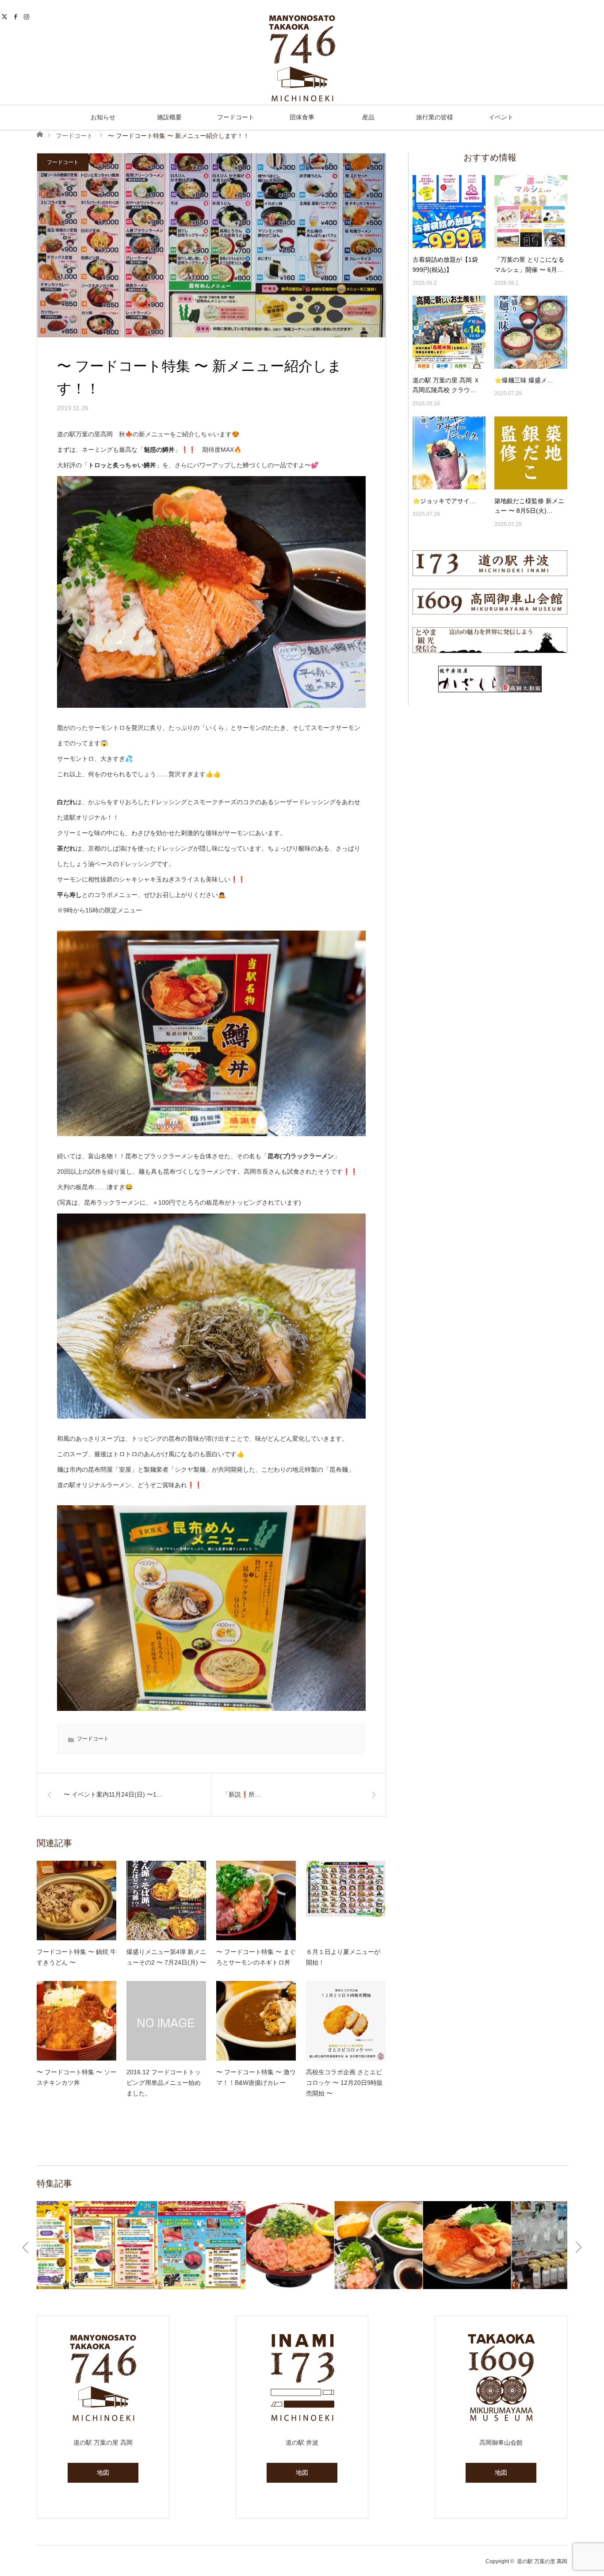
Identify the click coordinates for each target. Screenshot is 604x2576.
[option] (81, 2245)
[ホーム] (40, 134)
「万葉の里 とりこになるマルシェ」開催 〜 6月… (529, 264)
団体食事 (302, 117)
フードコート (236, 117)
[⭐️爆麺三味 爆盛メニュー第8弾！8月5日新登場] (531, 332)
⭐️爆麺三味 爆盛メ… (524, 380)
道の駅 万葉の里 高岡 (542, 2561)
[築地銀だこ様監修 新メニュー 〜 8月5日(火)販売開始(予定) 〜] (531, 453)
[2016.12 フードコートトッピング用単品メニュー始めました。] (166, 2021)
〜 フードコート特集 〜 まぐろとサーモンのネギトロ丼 (256, 1957)
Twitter (6, 15)
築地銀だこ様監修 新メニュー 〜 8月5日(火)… (529, 506)
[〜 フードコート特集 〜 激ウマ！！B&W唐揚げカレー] (256, 2021)
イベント (501, 117)
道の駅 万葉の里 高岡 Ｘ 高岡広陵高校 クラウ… (446, 385)
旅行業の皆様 (435, 117)
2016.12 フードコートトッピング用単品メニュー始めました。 (164, 2083)
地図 (103, 2473)
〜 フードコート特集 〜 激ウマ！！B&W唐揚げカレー (256, 2077)
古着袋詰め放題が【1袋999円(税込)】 (445, 264)
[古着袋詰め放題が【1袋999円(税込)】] (449, 212)
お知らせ (103, 117)
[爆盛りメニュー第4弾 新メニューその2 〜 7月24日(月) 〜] (166, 1901)
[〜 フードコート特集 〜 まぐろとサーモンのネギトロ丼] (256, 1901)
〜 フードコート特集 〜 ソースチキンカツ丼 (76, 2077)
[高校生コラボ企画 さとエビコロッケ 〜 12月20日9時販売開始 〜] (346, 2021)
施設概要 (169, 117)
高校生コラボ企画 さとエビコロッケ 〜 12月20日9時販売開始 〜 (344, 2083)
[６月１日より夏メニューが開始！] (346, 1901)
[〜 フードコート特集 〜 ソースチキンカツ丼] (76, 2021)
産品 (368, 117)
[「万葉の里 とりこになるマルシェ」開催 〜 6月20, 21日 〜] (531, 212)
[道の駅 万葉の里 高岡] (302, 58)
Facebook (17, 15)
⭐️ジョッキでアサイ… (444, 501)
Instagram (28, 15)
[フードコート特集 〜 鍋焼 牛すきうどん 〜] (76, 1901)
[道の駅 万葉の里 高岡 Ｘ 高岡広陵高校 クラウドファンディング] (449, 332)
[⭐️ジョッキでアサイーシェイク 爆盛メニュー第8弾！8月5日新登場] (449, 453)
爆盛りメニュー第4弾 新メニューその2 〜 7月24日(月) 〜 (166, 1957)
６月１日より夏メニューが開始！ (343, 1957)
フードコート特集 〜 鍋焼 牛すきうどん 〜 (76, 1957)
